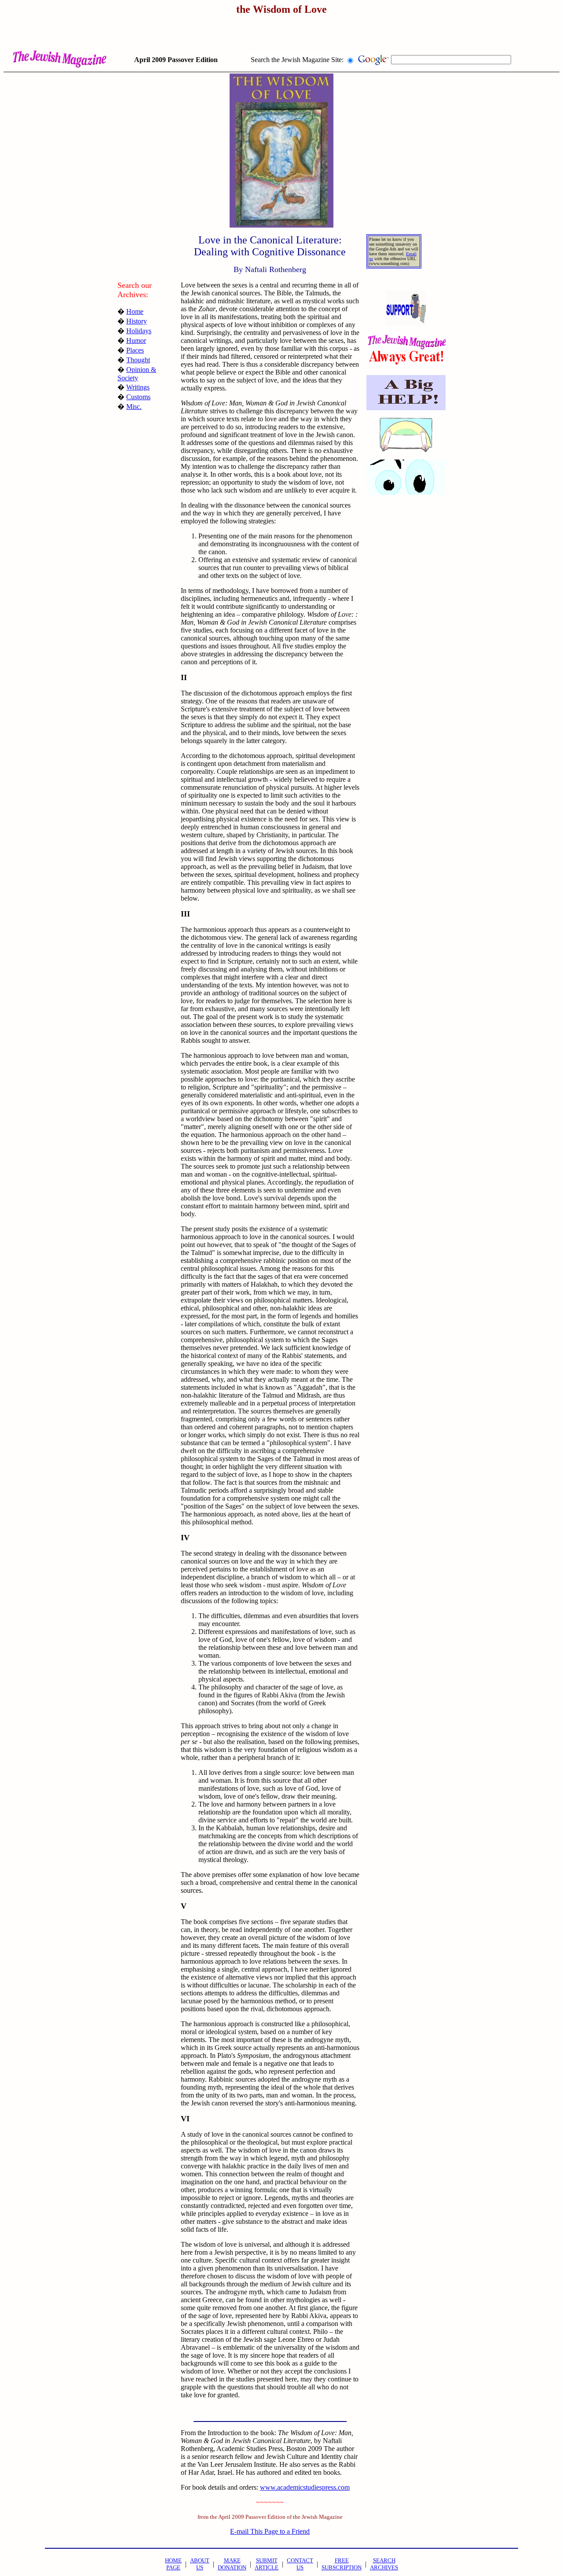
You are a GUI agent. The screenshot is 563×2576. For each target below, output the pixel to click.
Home (135, 311)
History (137, 321)
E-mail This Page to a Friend (270, 2531)
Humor (136, 340)
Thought (138, 360)
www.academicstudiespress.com (305, 2487)
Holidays (139, 331)
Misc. (134, 407)
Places (135, 350)
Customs (138, 397)
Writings (138, 387)
